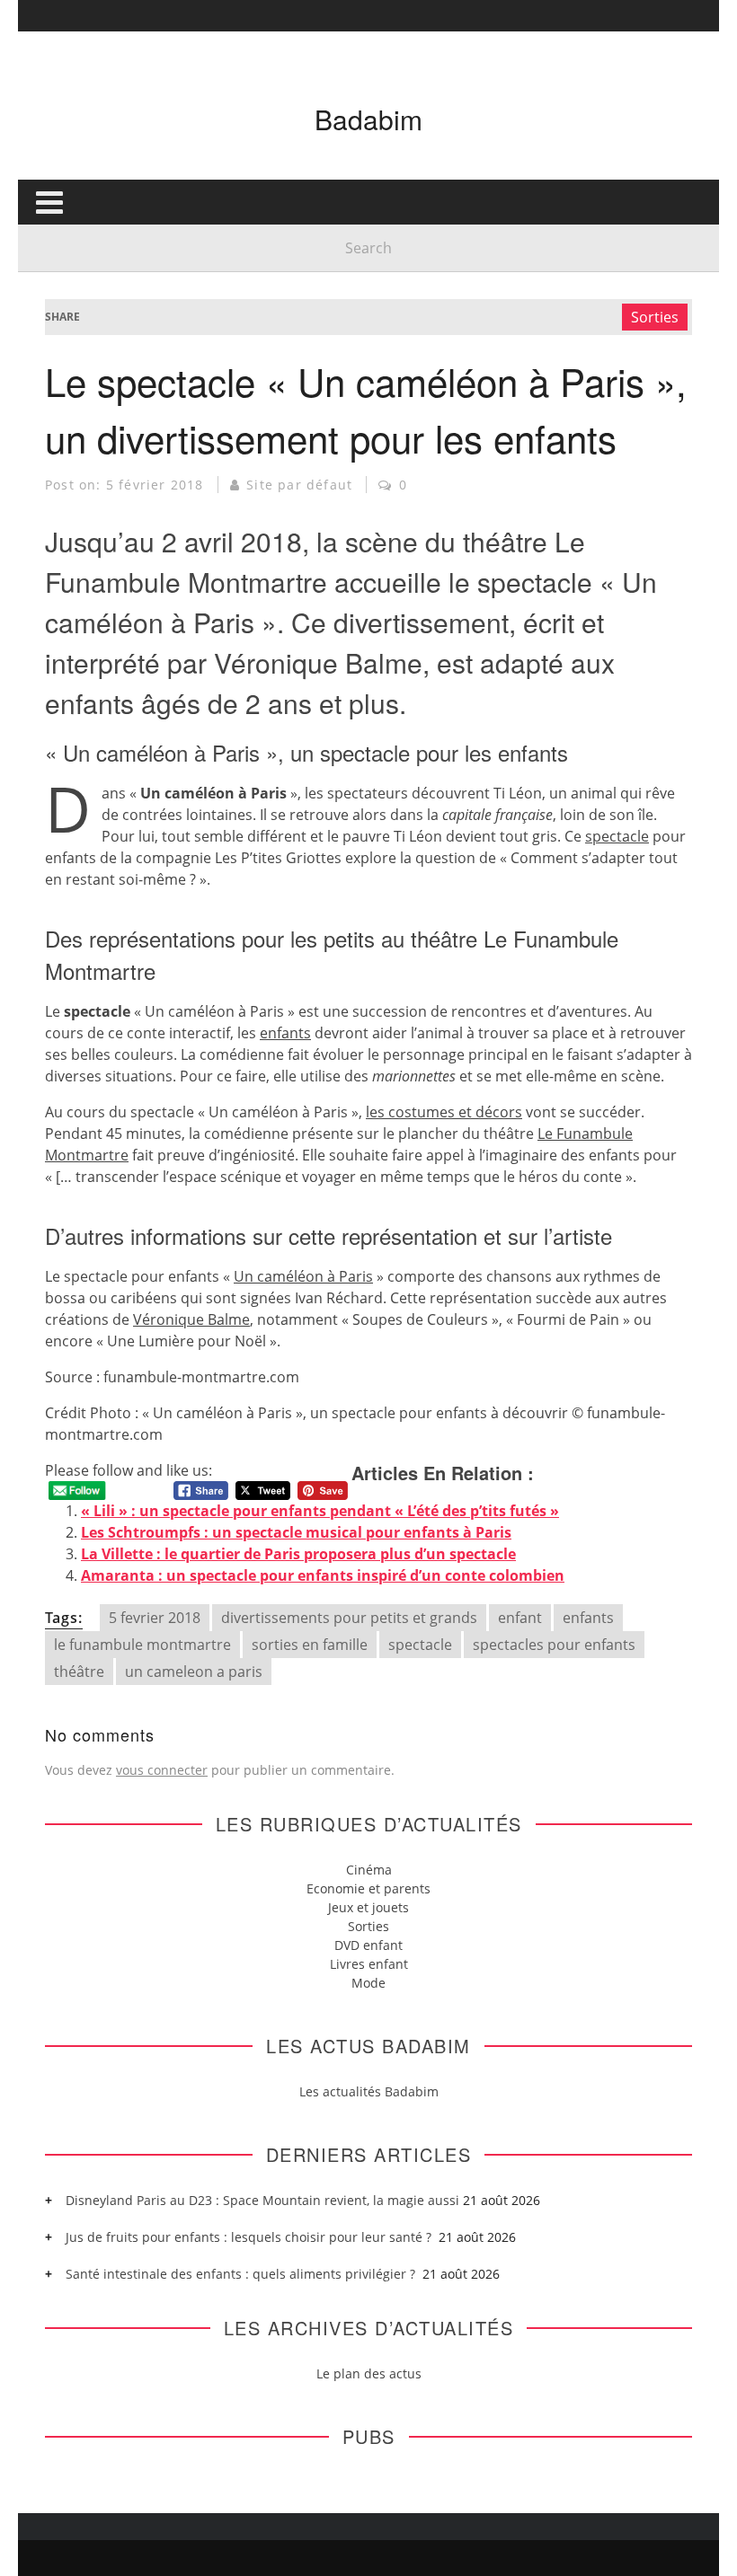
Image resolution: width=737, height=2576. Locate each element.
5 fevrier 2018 (155, 1618)
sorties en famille (310, 1645)
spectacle (617, 836)
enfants (285, 1033)
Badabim (368, 119)
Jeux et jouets (368, 1907)
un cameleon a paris (194, 1672)
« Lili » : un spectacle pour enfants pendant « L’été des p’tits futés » (320, 1511)
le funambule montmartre (142, 1645)
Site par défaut (299, 485)
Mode (368, 1983)
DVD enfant (368, 1945)
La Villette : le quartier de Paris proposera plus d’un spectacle (298, 1554)
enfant (520, 1618)
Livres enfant (369, 1964)
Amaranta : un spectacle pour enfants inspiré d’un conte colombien (323, 1575)
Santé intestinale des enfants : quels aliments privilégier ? (242, 2274)
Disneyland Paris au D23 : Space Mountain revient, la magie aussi (262, 2200)
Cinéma (369, 1870)
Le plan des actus (369, 2373)
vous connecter (162, 1770)
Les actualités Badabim (369, 2091)
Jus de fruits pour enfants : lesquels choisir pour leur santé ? (250, 2237)
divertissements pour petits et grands (349, 1618)
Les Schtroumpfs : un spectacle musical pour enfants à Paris (296, 1532)
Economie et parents (368, 1888)
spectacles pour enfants (554, 1645)
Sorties (655, 317)
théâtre (79, 1672)
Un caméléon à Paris (303, 1276)
